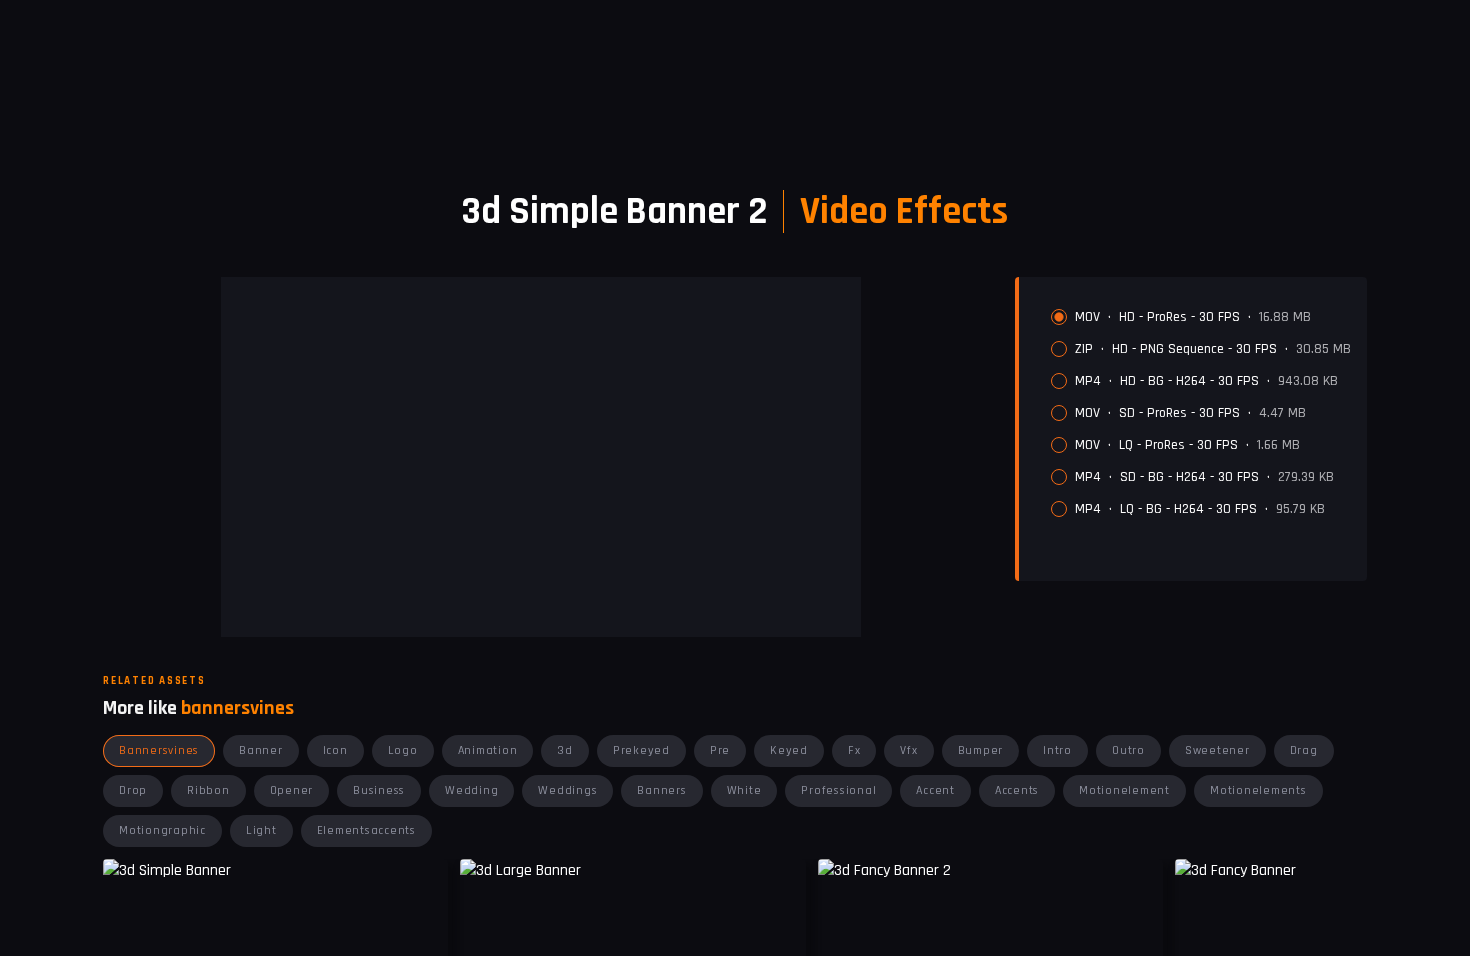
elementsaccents (366, 830)
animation (488, 750)
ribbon (208, 790)
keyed (789, 750)
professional (838, 790)
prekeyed (641, 750)
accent (935, 790)
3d (565, 750)
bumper (981, 750)
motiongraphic (162, 830)
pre (720, 750)
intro (1057, 750)
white (744, 790)
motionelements (1258, 790)
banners (661, 790)
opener (292, 790)
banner (261, 750)
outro (1128, 750)
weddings (567, 790)
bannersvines (159, 750)
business (379, 790)
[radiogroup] (1201, 413)
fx (854, 750)
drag (1304, 750)
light (261, 830)
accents (1017, 790)
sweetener (1217, 750)
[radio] (1059, 317)
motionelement (1124, 790)
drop (133, 790)
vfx (908, 750)
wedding (471, 790)
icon (335, 750)
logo (403, 750)
